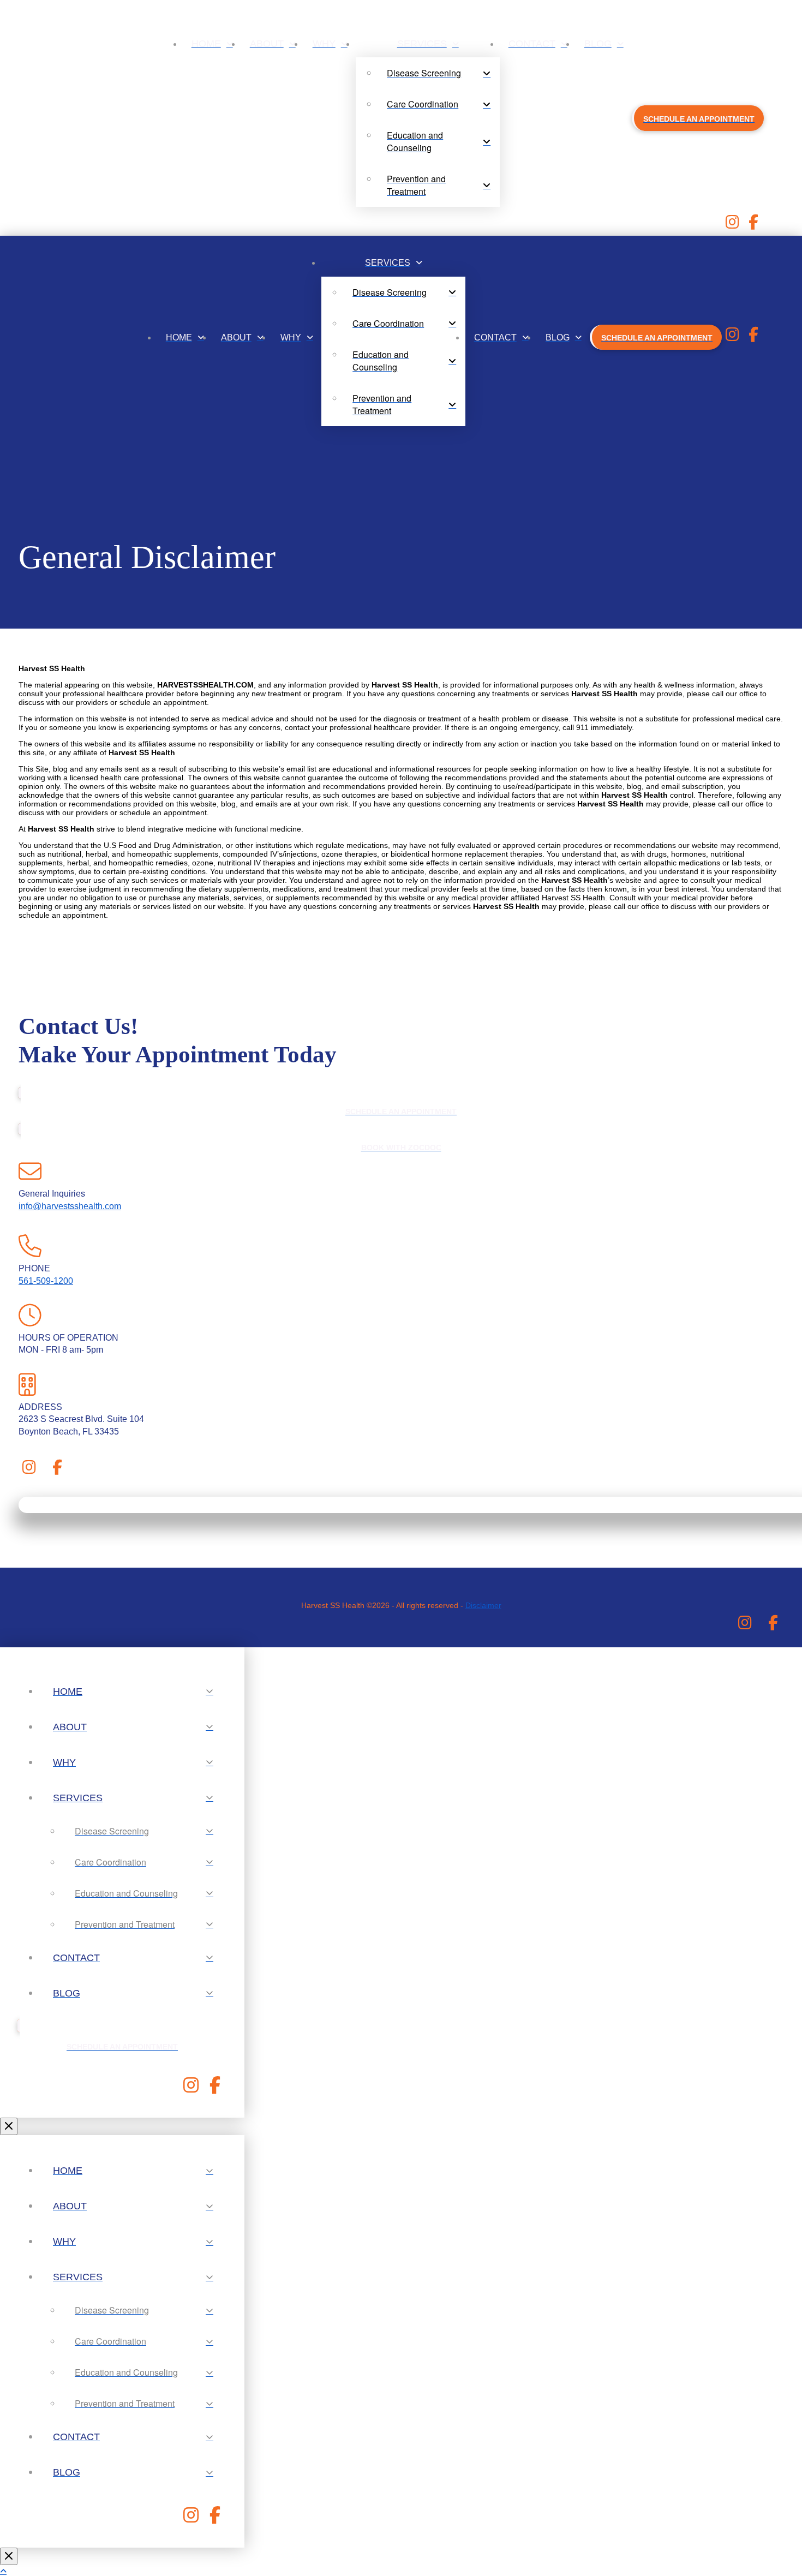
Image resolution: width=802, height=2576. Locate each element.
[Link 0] (72, 128)
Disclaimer (483, 1605)
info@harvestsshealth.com (70, 1206)
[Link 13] (754, 225)
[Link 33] (58, 1470)
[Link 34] (59, 1587)
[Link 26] (732, 337)
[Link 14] (49, 337)
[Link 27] (754, 337)
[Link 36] (745, 1626)
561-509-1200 (46, 1281)
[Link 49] (191, 2088)
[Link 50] (215, 2088)
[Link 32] (29, 1470)
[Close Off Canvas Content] (9, 2126)
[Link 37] (773, 1626)
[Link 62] (191, 2518)
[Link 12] (732, 225)
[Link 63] (215, 2518)
